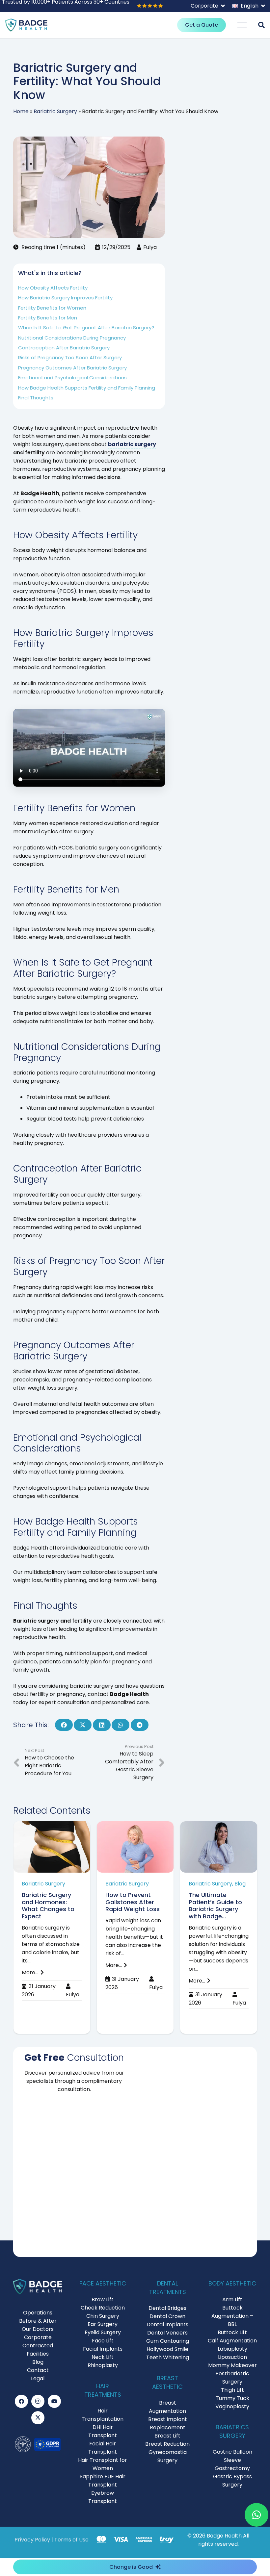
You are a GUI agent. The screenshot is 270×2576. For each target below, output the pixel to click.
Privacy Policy (32, 2540)
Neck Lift (103, 2357)
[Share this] (64, 1725)
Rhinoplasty (103, 2365)
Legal (38, 2378)
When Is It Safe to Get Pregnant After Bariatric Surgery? (86, 328)
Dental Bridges (167, 2308)
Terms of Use (71, 2540)
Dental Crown (167, 2316)
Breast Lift (167, 2436)
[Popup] (261, 25)
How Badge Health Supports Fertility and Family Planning (87, 388)
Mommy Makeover (232, 2365)
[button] (208, 6)
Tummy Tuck (232, 2398)
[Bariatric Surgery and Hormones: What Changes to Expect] (52, 1927)
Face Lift (103, 2341)
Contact (38, 2370)
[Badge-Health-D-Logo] (26, 25)
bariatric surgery (132, 444)
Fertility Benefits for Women (52, 308)
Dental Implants (167, 2324)
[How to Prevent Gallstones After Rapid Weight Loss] (135, 1927)
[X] (38, 2418)
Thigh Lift (232, 2390)
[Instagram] (38, 2401)
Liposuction (232, 2357)
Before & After (38, 2321)
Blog (38, 2362)
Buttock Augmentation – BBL (232, 2316)
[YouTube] (54, 2401)
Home (21, 111)
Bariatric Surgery (55, 111)
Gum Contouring (168, 2341)
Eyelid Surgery (103, 2332)
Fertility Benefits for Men (48, 318)
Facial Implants (103, 2349)
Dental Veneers (167, 2333)
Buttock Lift (232, 2332)
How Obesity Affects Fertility (53, 288)
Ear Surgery (103, 2324)
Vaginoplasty (232, 2406)
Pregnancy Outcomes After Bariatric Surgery (72, 368)
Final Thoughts (36, 398)
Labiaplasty (232, 2349)
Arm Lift (232, 2299)
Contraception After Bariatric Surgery (64, 348)
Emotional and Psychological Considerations (72, 378)
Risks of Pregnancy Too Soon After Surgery (70, 357)
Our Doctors (38, 2329)
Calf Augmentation (232, 2341)
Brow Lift (103, 2299)
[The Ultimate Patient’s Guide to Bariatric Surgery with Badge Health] (218, 1927)
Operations (38, 2313)
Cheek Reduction (103, 2308)
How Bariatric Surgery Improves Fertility (65, 298)
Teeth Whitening (168, 2357)
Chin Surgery (103, 2316)
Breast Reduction (167, 2444)
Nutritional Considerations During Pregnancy (72, 338)
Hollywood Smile (167, 2349)
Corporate (38, 2337)
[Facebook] (21, 2401)
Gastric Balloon (232, 2452)
